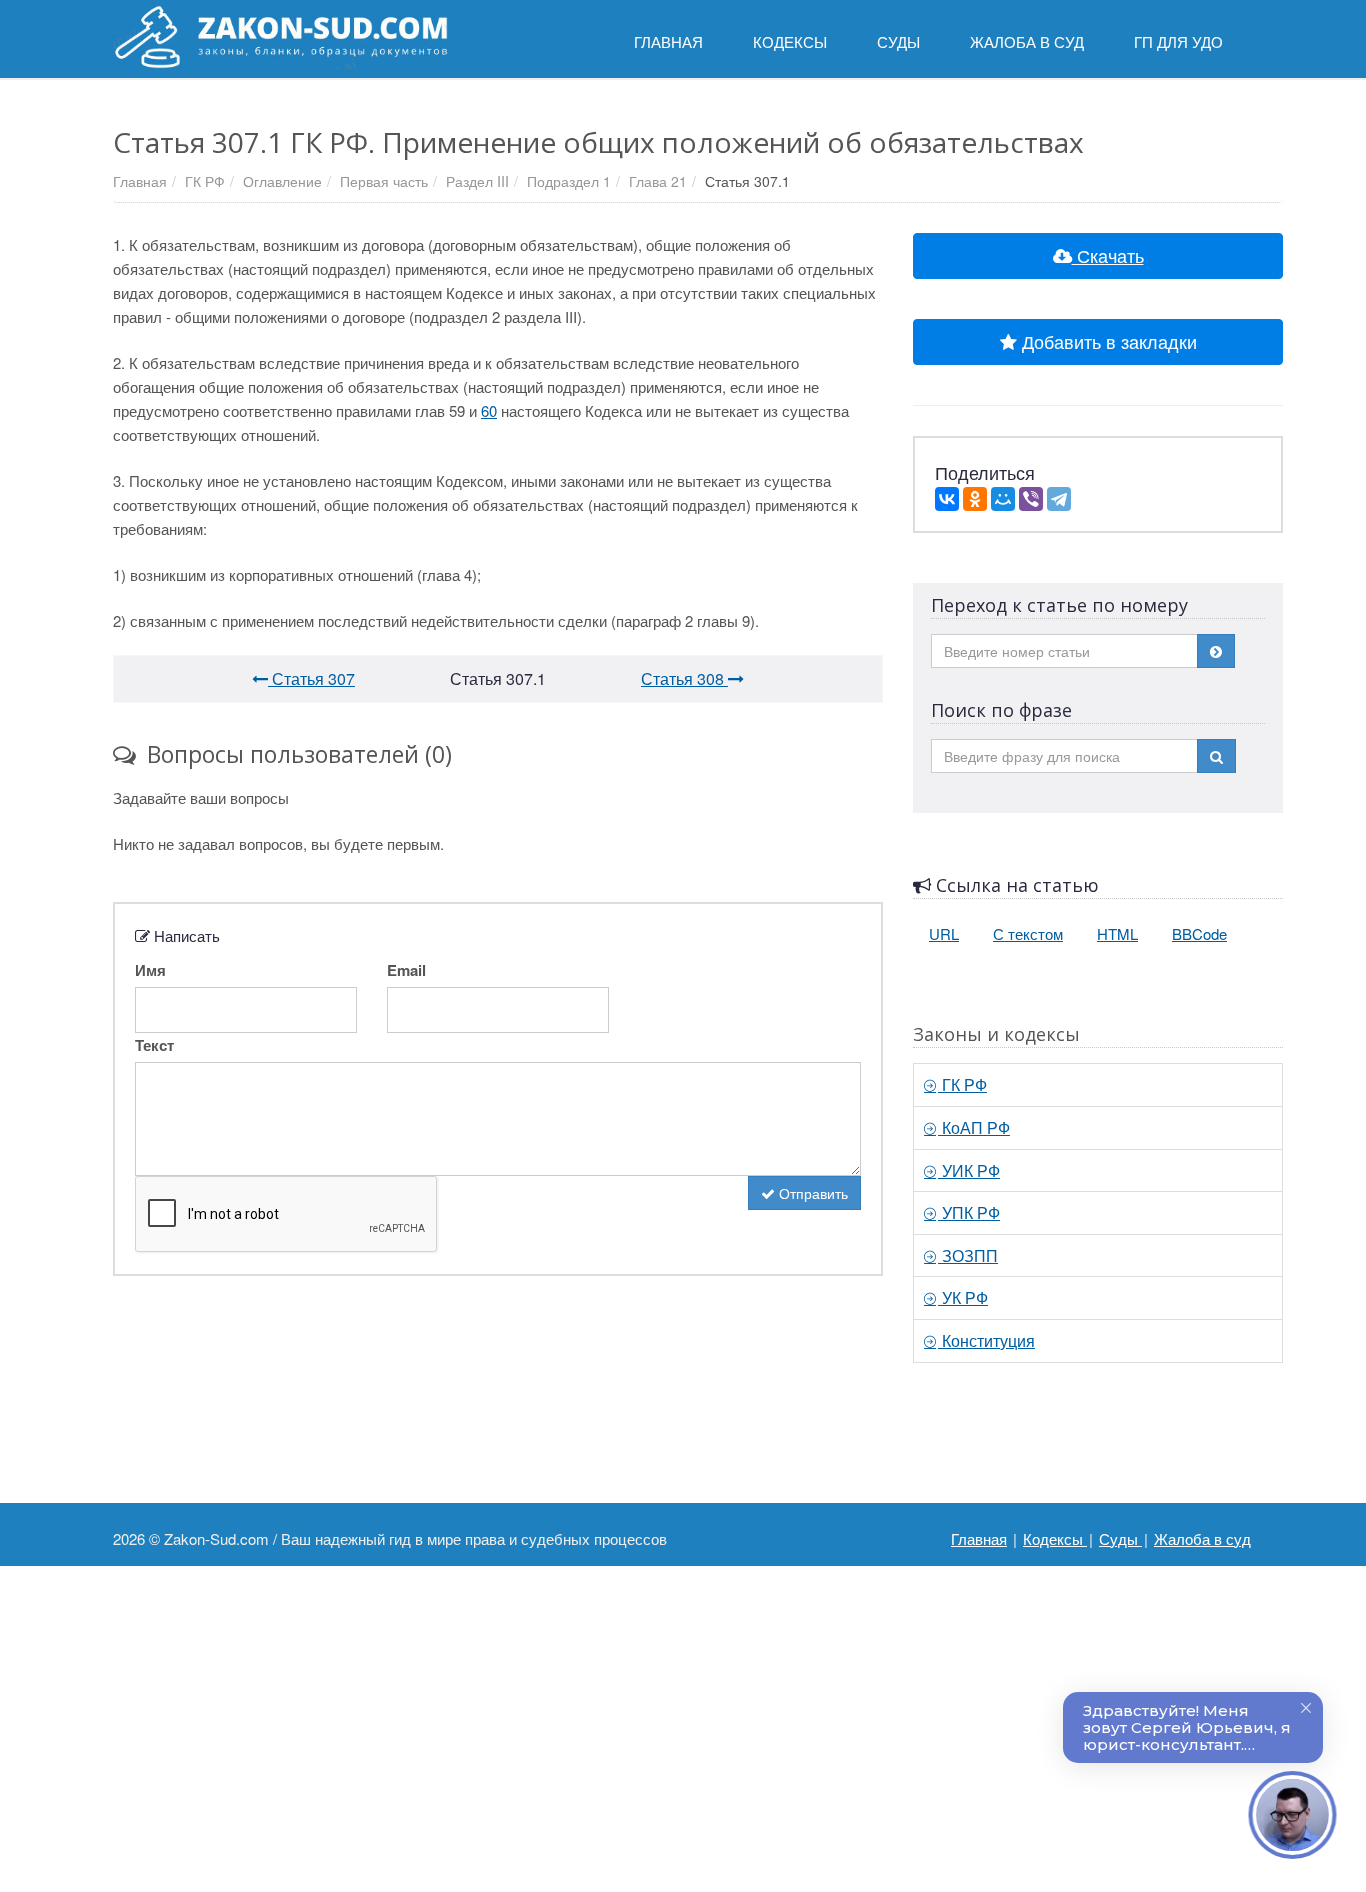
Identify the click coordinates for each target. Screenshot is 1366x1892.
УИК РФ (969, 1170)
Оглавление (282, 181)
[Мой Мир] (1003, 499)
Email (406, 970)
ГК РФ (205, 181)
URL (944, 933)
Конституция (986, 1340)
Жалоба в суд (1202, 1538)
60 (489, 410)
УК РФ (963, 1297)
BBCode (1199, 933)
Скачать (1108, 255)
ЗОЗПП (968, 1255)
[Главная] (280, 37)
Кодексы (1055, 1538)
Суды (1120, 1538)
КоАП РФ (974, 1127)
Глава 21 (658, 181)
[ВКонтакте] (947, 499)
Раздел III (477, 181)
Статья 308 (684, 678)
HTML (1117, 933)
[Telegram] (1059, 499)
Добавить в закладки (1107, 341)
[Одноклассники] (975, 499)
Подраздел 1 (569, 181)
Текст (154, 1045)
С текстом (1028, 933)
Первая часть (384, 181)
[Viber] (1031, 499)
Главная (140, 181)
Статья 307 (311, 678)
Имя (150, 970)
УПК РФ (969, 1212)
